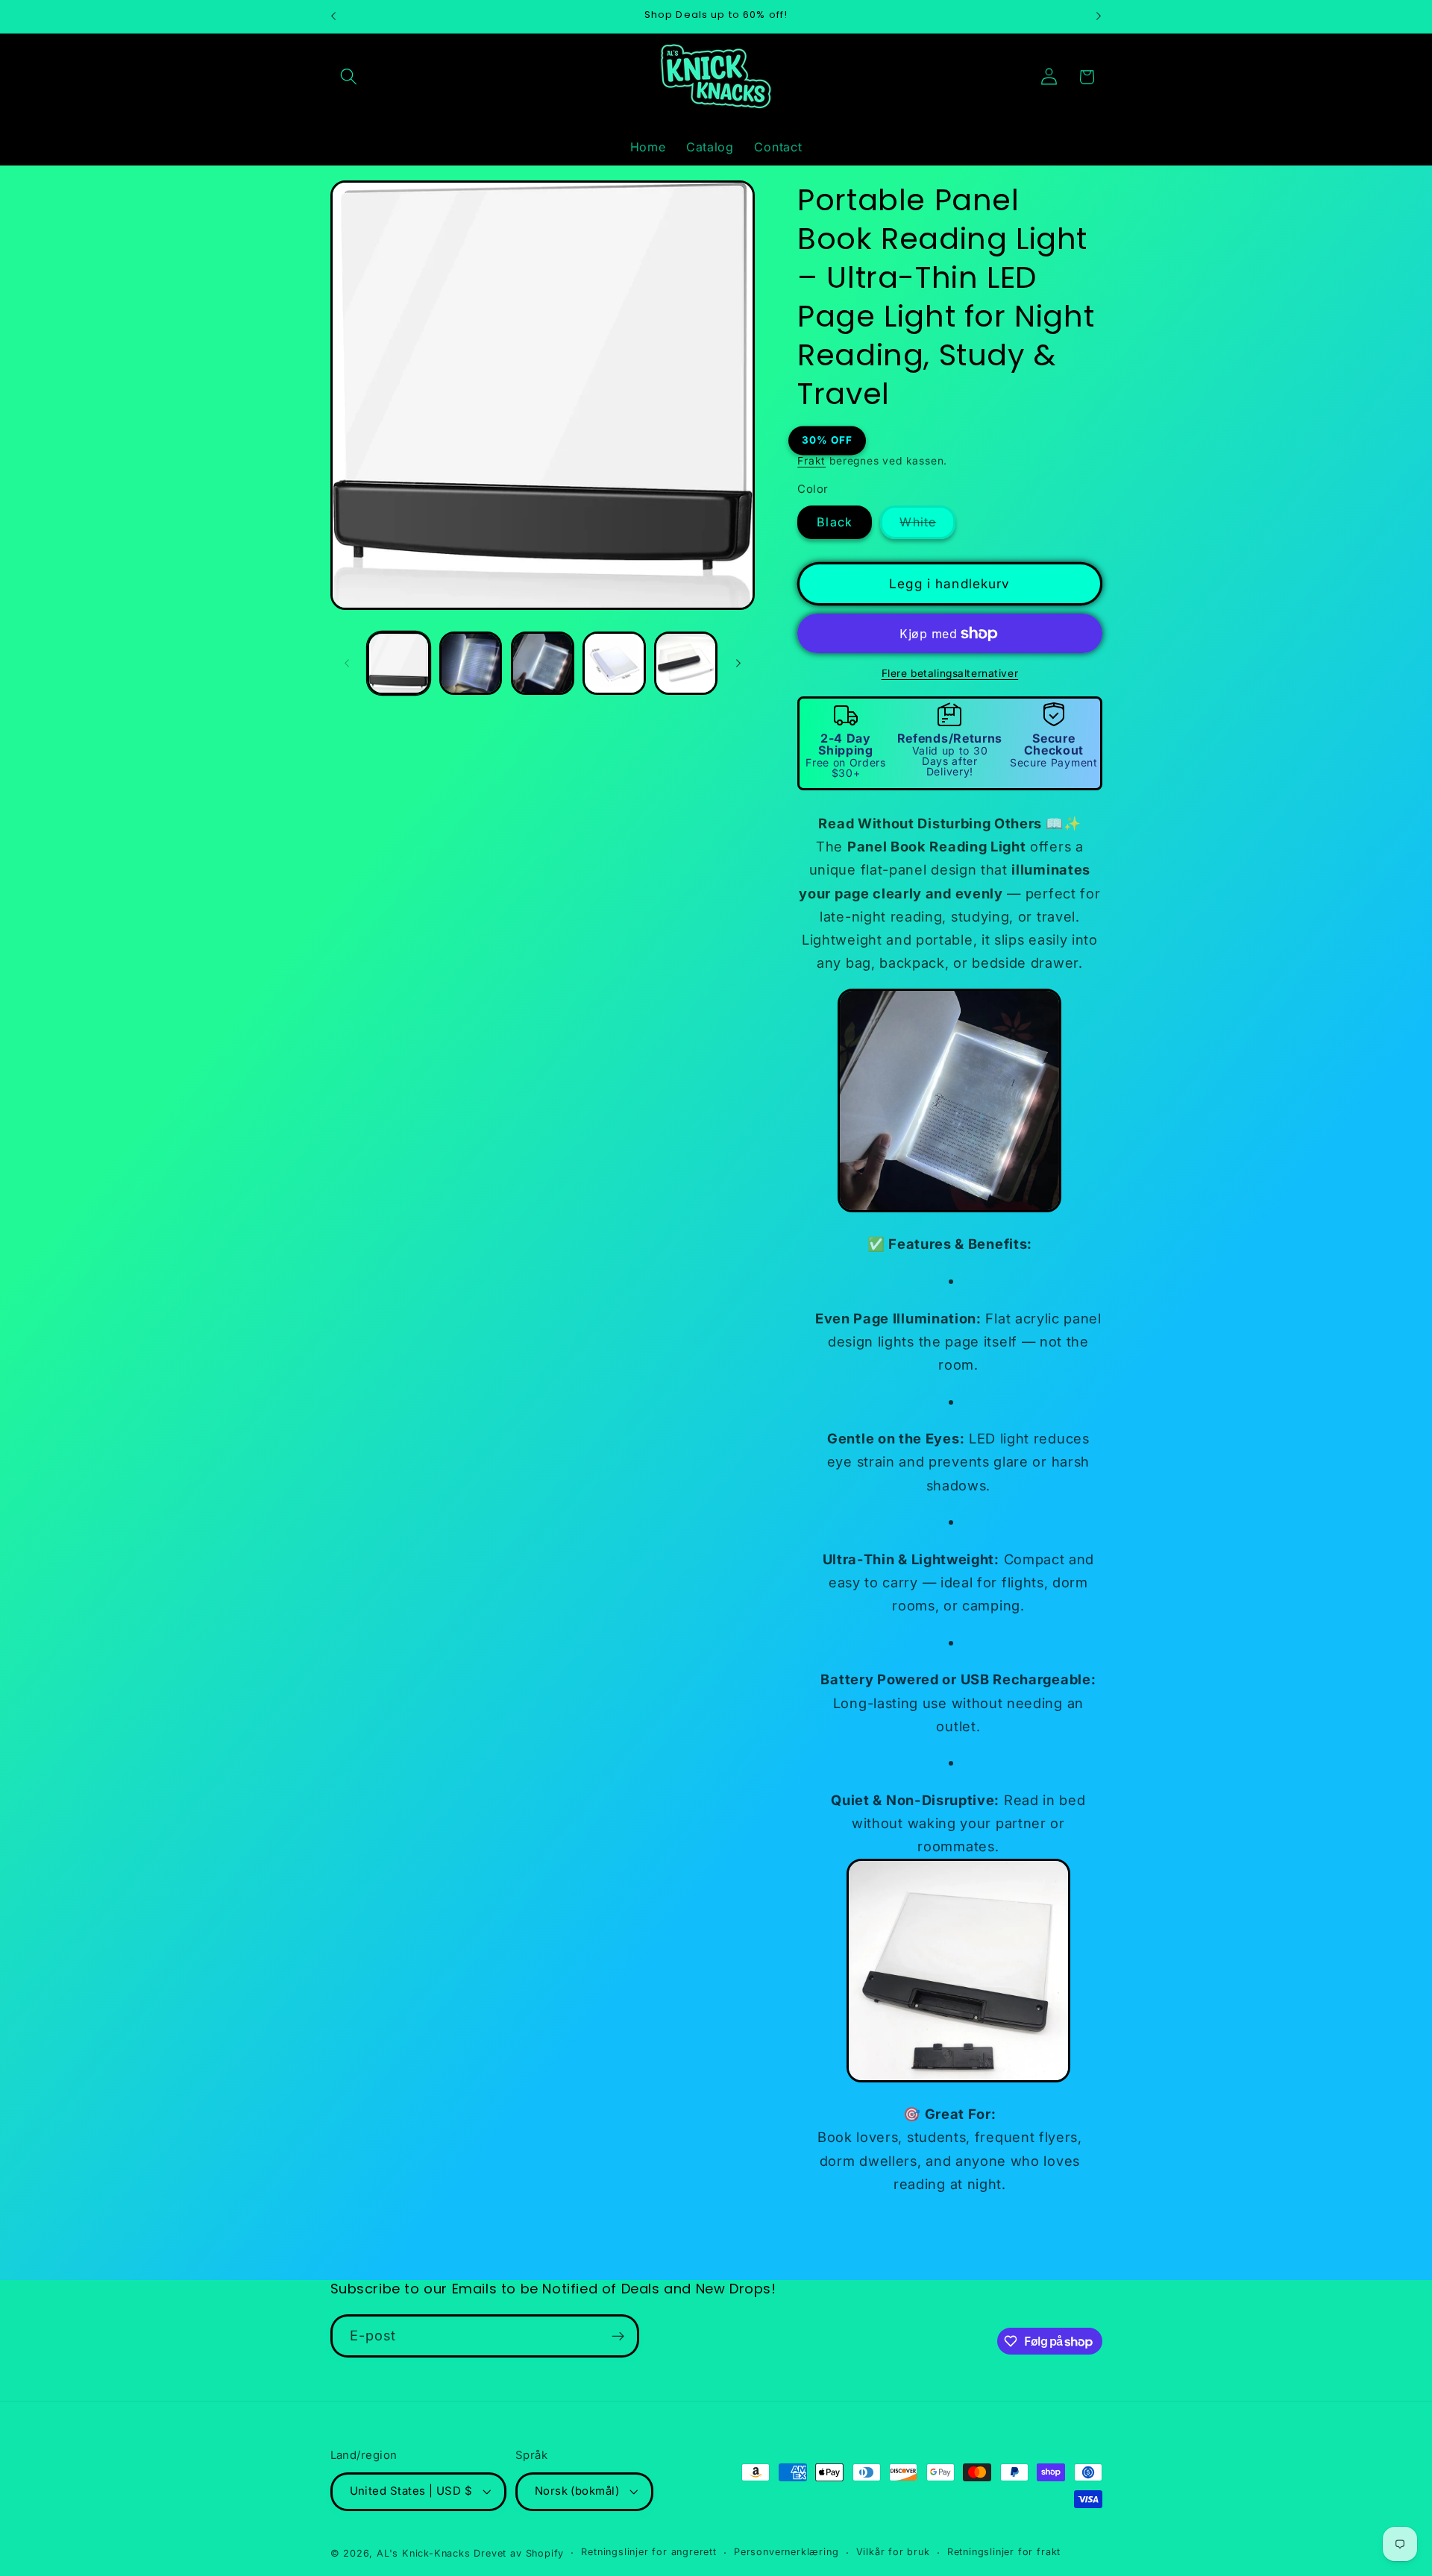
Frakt (811, 461)
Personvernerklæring (786, 2553)
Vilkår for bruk (893, 2553)
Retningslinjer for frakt (1004, 2553)
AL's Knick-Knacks (424, 2553)
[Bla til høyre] (738, 663)
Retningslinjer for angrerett (649, 2553)
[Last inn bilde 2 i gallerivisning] (471, 663)
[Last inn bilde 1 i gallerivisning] (399, 663)
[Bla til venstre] (347, 663)
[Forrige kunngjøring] (333, 16)
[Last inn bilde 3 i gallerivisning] (543, 663)
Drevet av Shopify (519, 2553)
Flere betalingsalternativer (950, 674)
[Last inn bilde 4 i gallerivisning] (614, 663)
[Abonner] (618, 2337)
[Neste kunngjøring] (1099, 16)
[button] (349, 77)
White (927, 527)
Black (835, 523)
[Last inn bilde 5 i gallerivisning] (686, 663)
